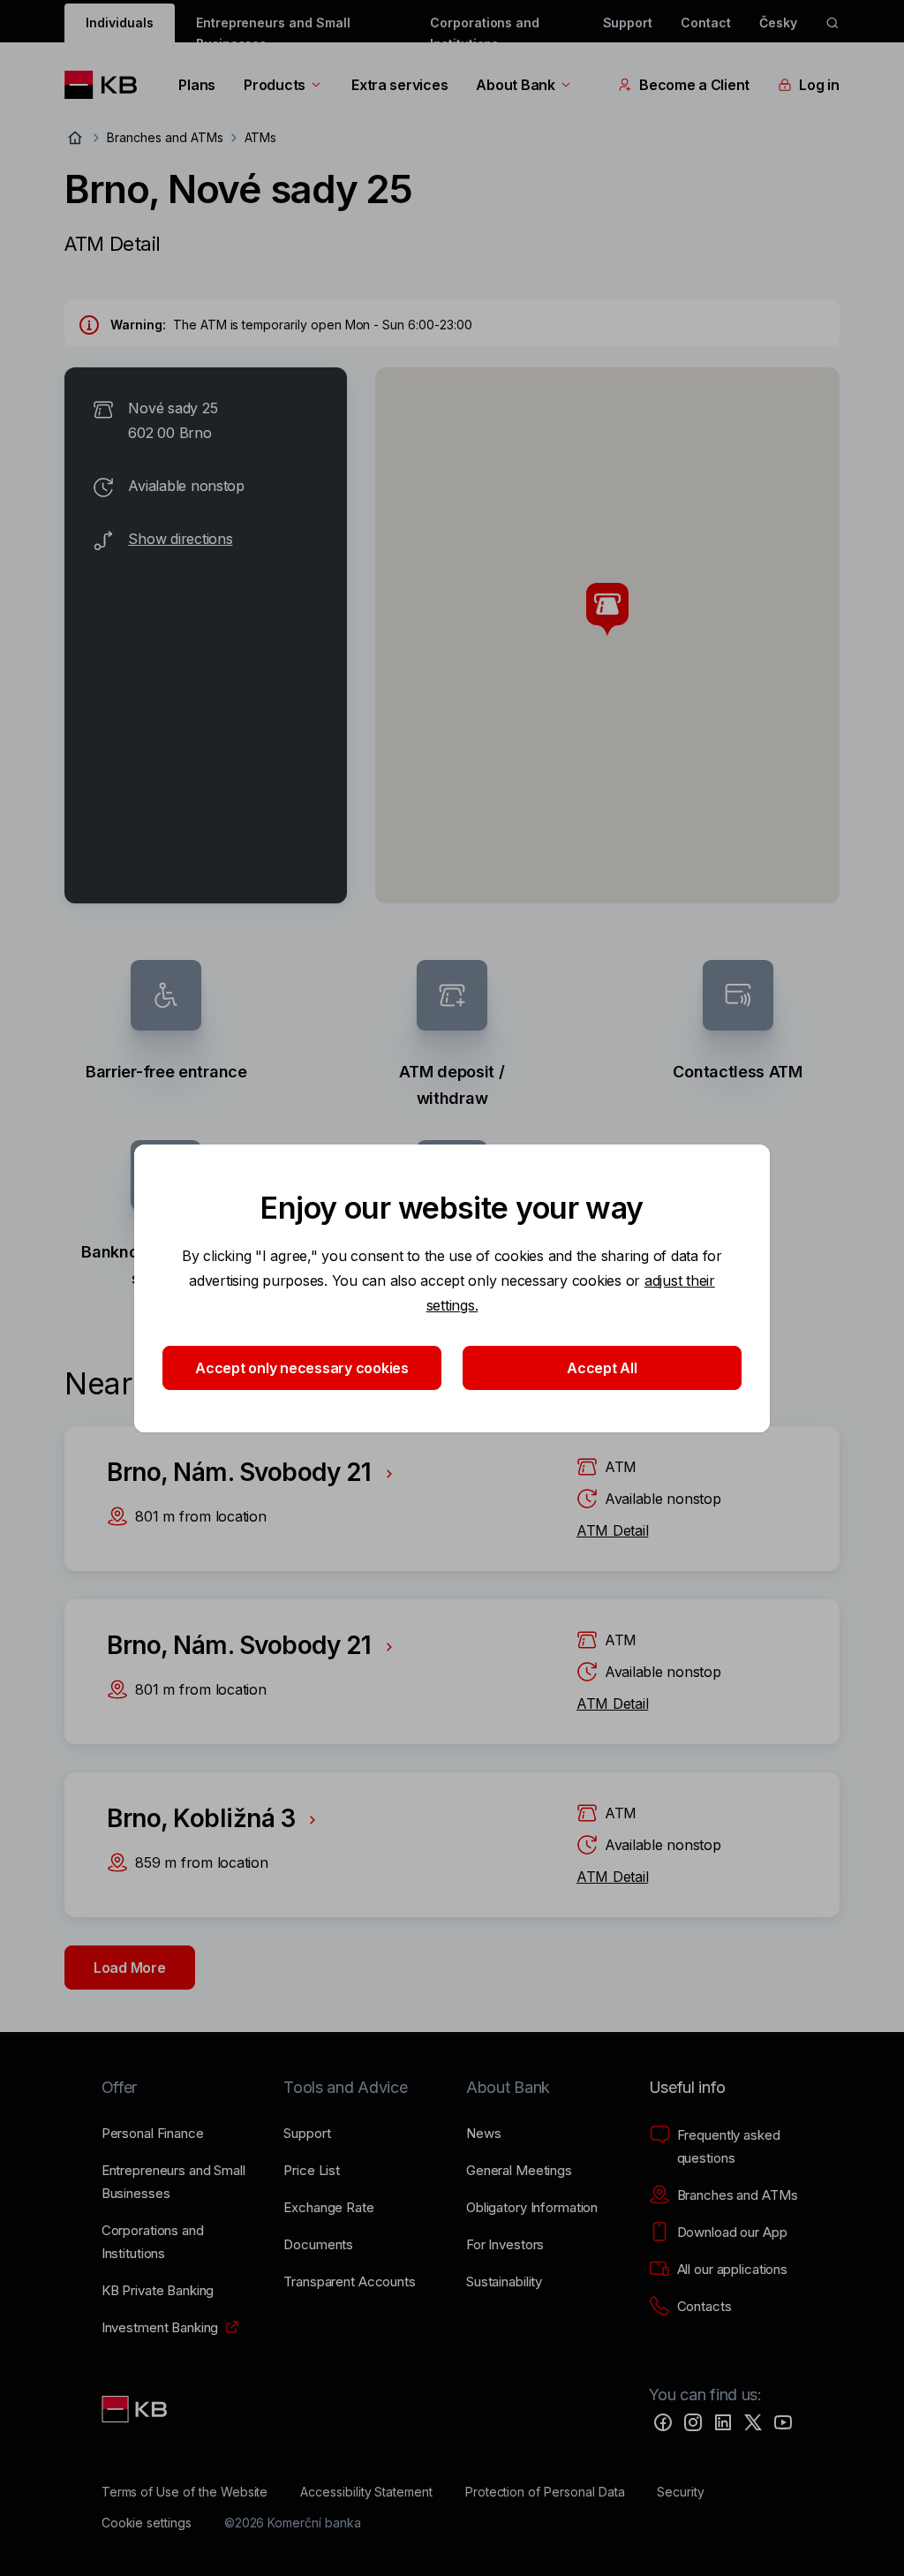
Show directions (180, 539)
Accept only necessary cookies (302, 1368)
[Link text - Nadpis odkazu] (136, 2409)
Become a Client (694, 85)
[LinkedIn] (723, 2422)
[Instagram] (693, 2422)
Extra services (399, 85)
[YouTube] (783, 2422)
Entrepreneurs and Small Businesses (273, 29)
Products (275, 85)
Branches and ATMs (165, 137)
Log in (819, 85)
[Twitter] (753, 2422)
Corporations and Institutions (485, 29)
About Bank (515, 85)
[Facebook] (663, 2422)
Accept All (602, 1368)
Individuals (119, 23)
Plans (197, 85)
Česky (778, 23)
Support (628, 23)
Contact (706, 23)
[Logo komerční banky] (107, 85)
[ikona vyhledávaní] (832, 23)
